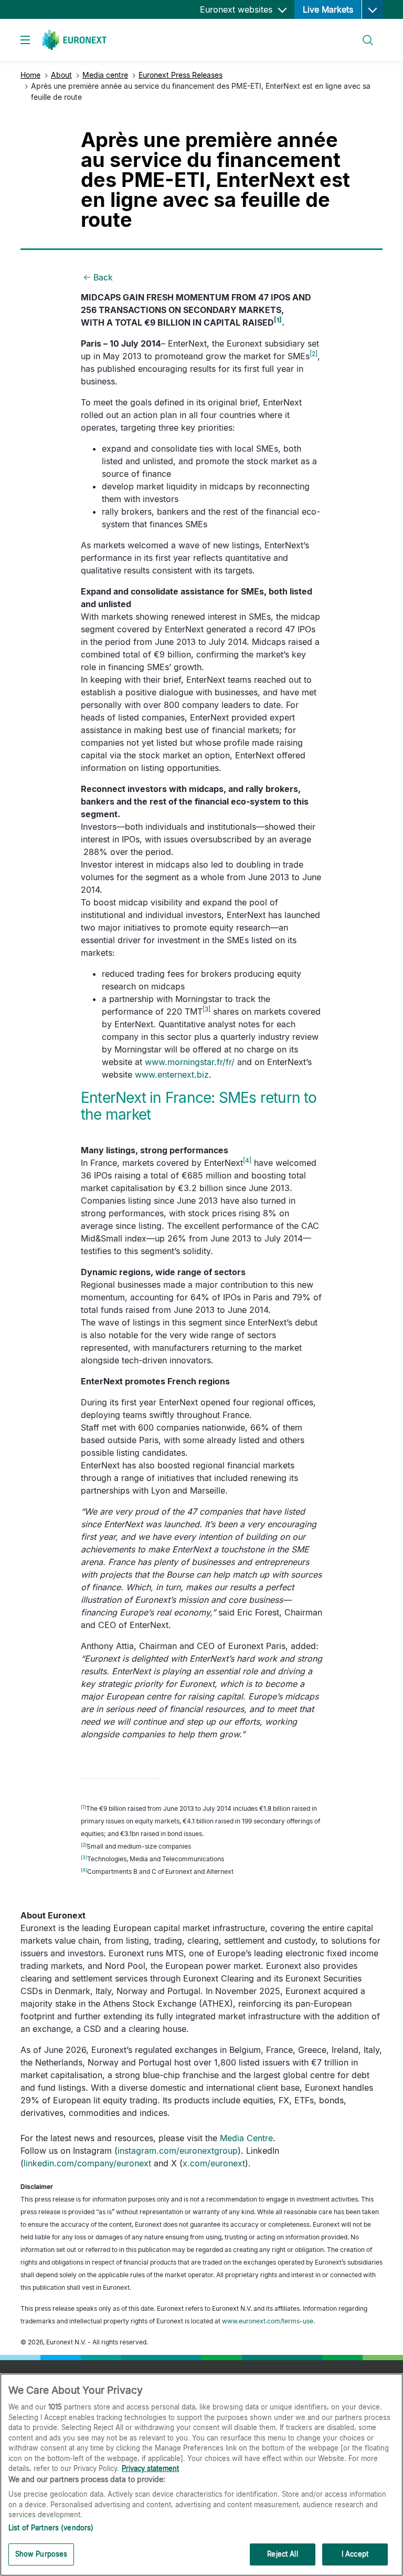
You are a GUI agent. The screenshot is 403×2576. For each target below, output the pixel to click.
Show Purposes (41, 2554)
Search (363, 34)
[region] (201, 2475)
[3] (206, 1009)
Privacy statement (150, 2468)
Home (30, 75)
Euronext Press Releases (181, 75)
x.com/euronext (214, 2163)
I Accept (355, 2554)
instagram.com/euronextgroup (178, 2151)
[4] (247, 1160)
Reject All (282, 2554)
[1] (278, 320)
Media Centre (246, 2138)
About (61, 75)
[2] (314, 354)
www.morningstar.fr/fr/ (190, 1062)
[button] (372, 9)
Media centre (105, 75)
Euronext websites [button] (237, 9)
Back (103, 277)
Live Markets (328, 9)
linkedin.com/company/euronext (87, 2163)
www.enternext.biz (172, 1075)
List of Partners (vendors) (51, 2528)
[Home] (75, 40)
